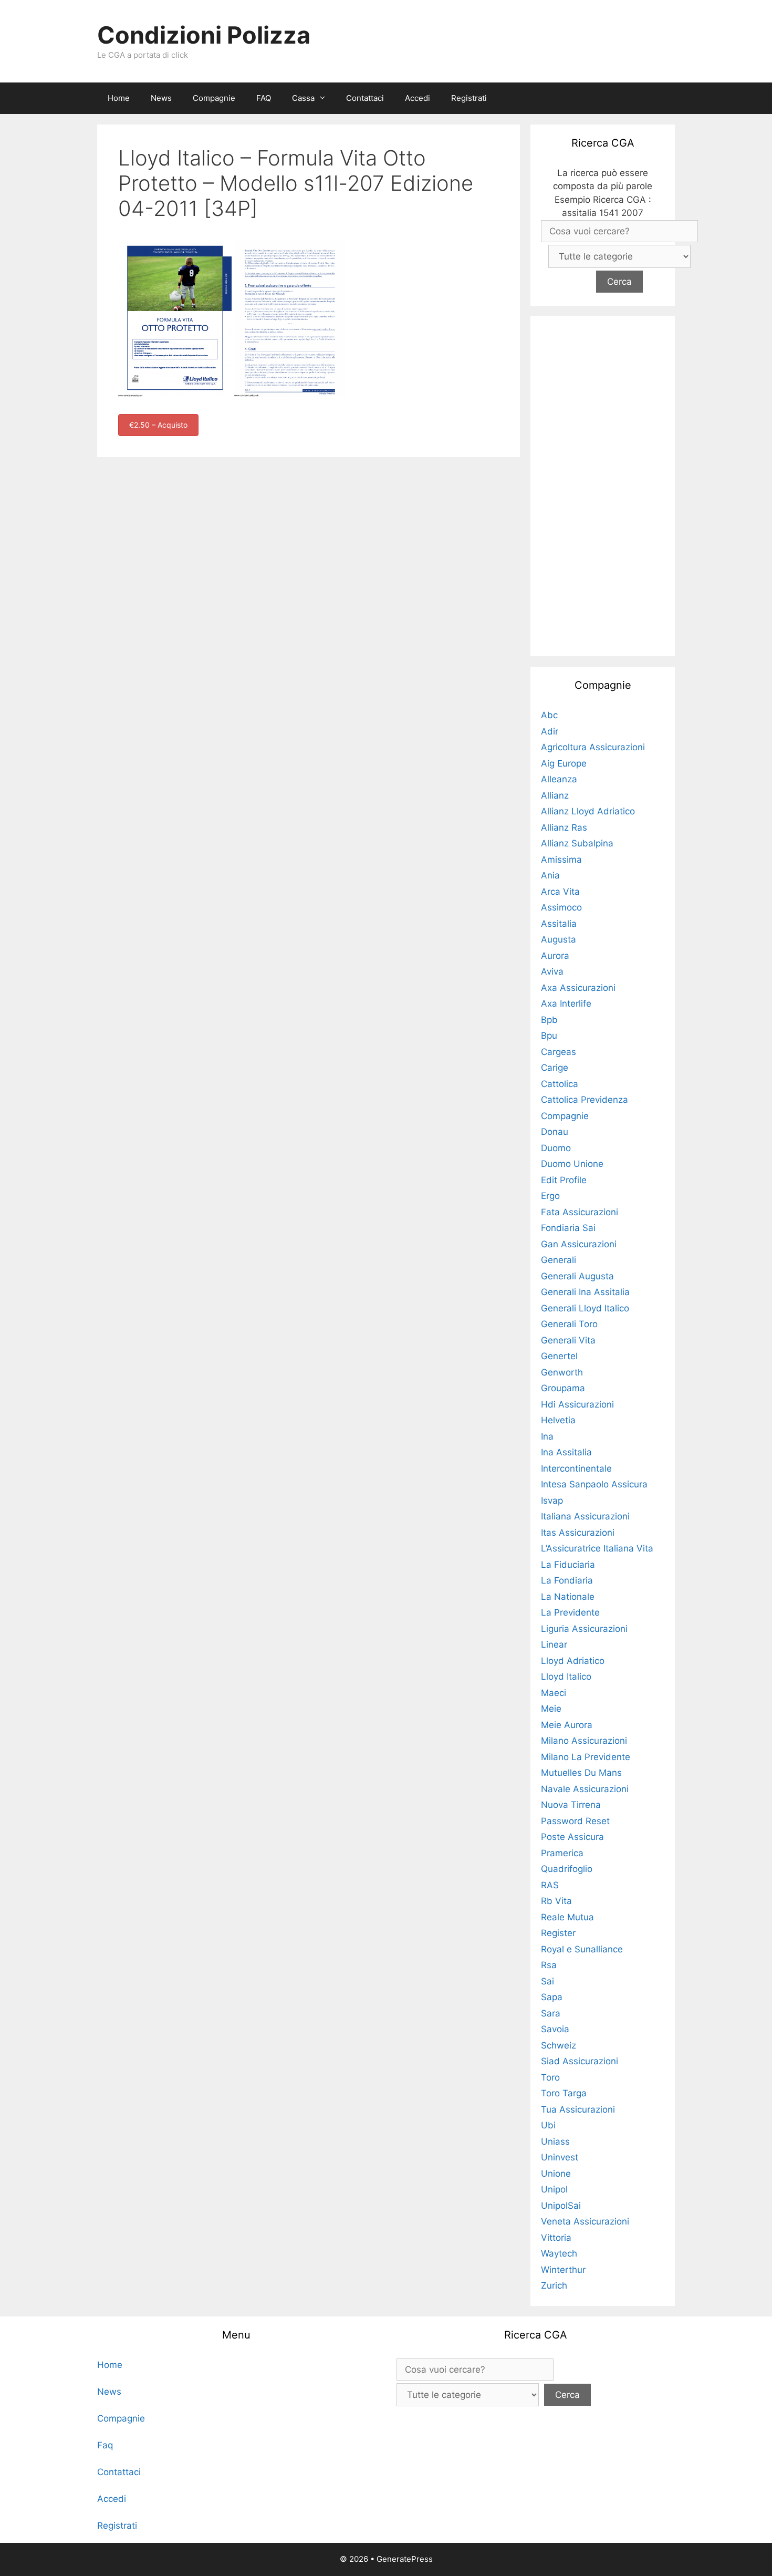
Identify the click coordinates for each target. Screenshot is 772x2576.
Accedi (418, 98)
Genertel (559, 1356)
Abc (549, 715)
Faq (105, 2445)
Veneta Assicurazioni (585, 2221)
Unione (556, 2174)
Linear (554, 1644)
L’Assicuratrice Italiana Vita (597, 1548)
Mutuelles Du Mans (581, 1773)
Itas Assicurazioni (578, 1533)
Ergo (550, 1196)
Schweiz (559, 2045)
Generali (559, 1260)
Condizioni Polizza (204, 35)
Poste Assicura (572, 1837)
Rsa (549, 1965)
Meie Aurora (567, 1725)
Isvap (552, 1501)
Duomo (556, 1148)
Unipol (554, 2189)
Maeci (554, 1693)
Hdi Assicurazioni (577, 1404)
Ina (547, 1436)
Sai (547, 1981)
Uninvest (560, 2157)
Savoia (555, 2029)
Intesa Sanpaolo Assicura (594, 1484)
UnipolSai (561, 2206)
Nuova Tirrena (571, 1805)
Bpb (549, 1020)
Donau (555, 1132)
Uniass (555, 2142)
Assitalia (559, 924)
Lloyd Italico (566, 1677)
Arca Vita (560, 892)
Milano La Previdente (586, 1757)
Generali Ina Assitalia (585, 1292)
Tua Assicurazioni (578, 2109)
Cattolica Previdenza (585, 1100)
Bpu (549, 1036)
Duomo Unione (572, 1164)
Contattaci (365, 98)
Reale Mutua (567, 1917)
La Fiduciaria (568, 1565)
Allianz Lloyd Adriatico (588, 811)
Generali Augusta (577, 1276)
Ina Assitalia (566, 1452)
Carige (555, 1068)
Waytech (559, 2253)
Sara (551, 2013)
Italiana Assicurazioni (585, 1516)
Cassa (303, 98)
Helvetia (558, 1420)
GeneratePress (405, 2559)
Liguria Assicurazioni (584, 1629)
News (161, 98)
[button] (325, 98)
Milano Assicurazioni (584, 1741)
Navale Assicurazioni (585, 1789)
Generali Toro (569, 1324)
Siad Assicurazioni (580, 2061)
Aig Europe (564, 763)
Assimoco (561, 907)
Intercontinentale (576, 1468)
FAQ (264, 98)
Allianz (555, 795)
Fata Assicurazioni (580, 1212)
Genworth (562, 1372)
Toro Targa (564, 2093)
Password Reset (575, 1821)
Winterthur (563, 2270)
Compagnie (214, 98)
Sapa (552, 1997)
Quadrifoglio (567, 1869)
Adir (550, 731)
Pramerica (562, 1853)
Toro (550, 2077)
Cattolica (560, 1084)
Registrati (469, 98)
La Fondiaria (567, 1580)
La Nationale (568, 1597)
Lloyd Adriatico (573, 1661)
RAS (550, 1885)
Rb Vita (556, 1901)
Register (558, 1933)
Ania (550, 875)
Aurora (555, 956)
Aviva (552, 971)
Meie (551, 1709)
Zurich (554, 2285)
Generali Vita (568, 1340)
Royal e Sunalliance (582, 1949)
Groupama (563, 1388)
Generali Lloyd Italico (585, 1308)
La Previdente (570, 1612)
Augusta (559, 939)
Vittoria (556, 2238)
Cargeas (559, 1052)
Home (119, 98)
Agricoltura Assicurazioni (593, 747)
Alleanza (559, 779)
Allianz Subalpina (577, 843)
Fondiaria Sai (568, 1228)
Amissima (561, 860)
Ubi (548, 2125)
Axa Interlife (566, 1003)
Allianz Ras (564, 827)
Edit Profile (564, 1180)
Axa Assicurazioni (578, 988)
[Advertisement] (603, 484)
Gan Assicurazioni (579, 1244)
